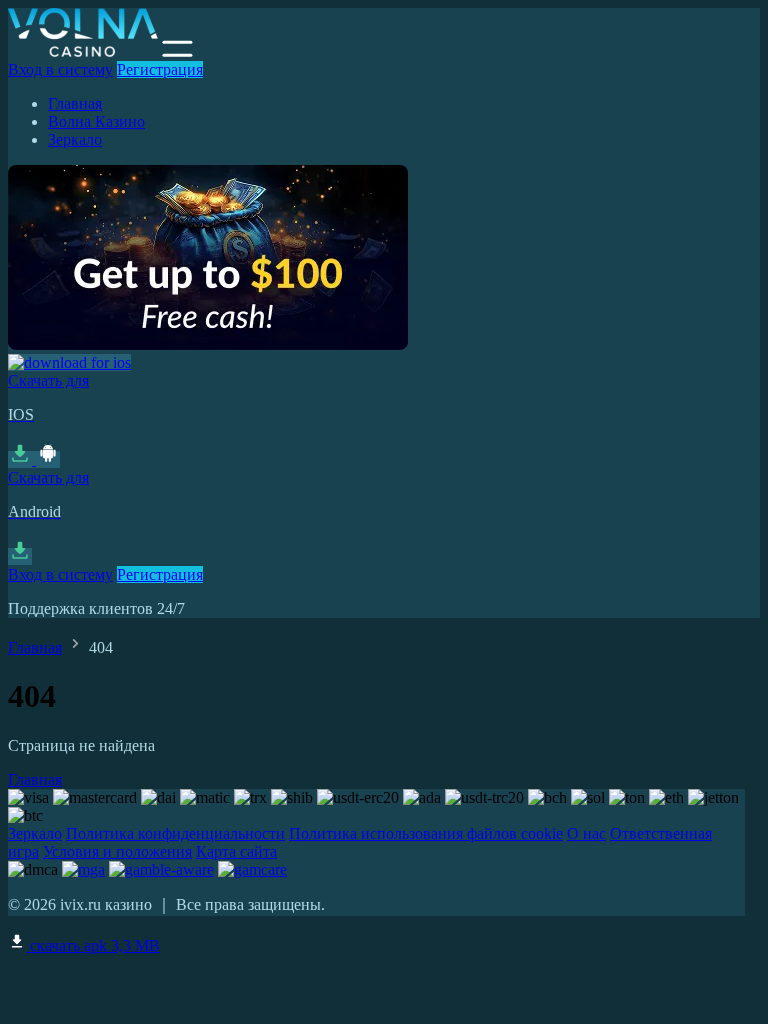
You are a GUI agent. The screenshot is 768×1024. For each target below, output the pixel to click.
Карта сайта (236, 851)
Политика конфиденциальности (175, 833)
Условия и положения (117, 851)
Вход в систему (60, 69)
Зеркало (75, 139)
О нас (586, 833)
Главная (75, 103)
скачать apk (93, 945)
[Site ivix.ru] (83, 51)
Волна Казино (96, 121)
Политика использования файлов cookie (426, 833)
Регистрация (160, 69)
